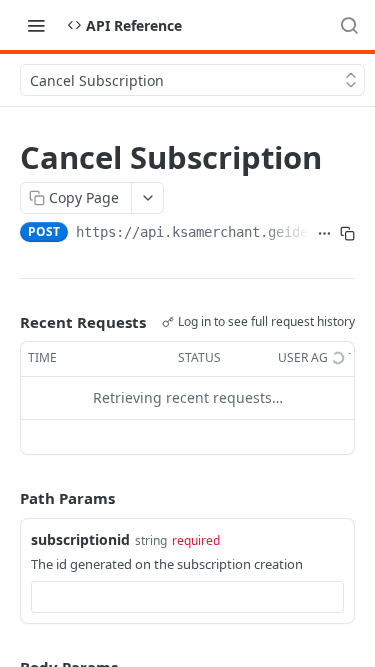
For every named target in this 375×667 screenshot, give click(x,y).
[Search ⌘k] (349, 25)
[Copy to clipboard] (347, 234)
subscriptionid (80, 539)
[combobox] (187, 597)
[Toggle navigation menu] (36, 25)
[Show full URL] (324, 234)
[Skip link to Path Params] (6, 498)
